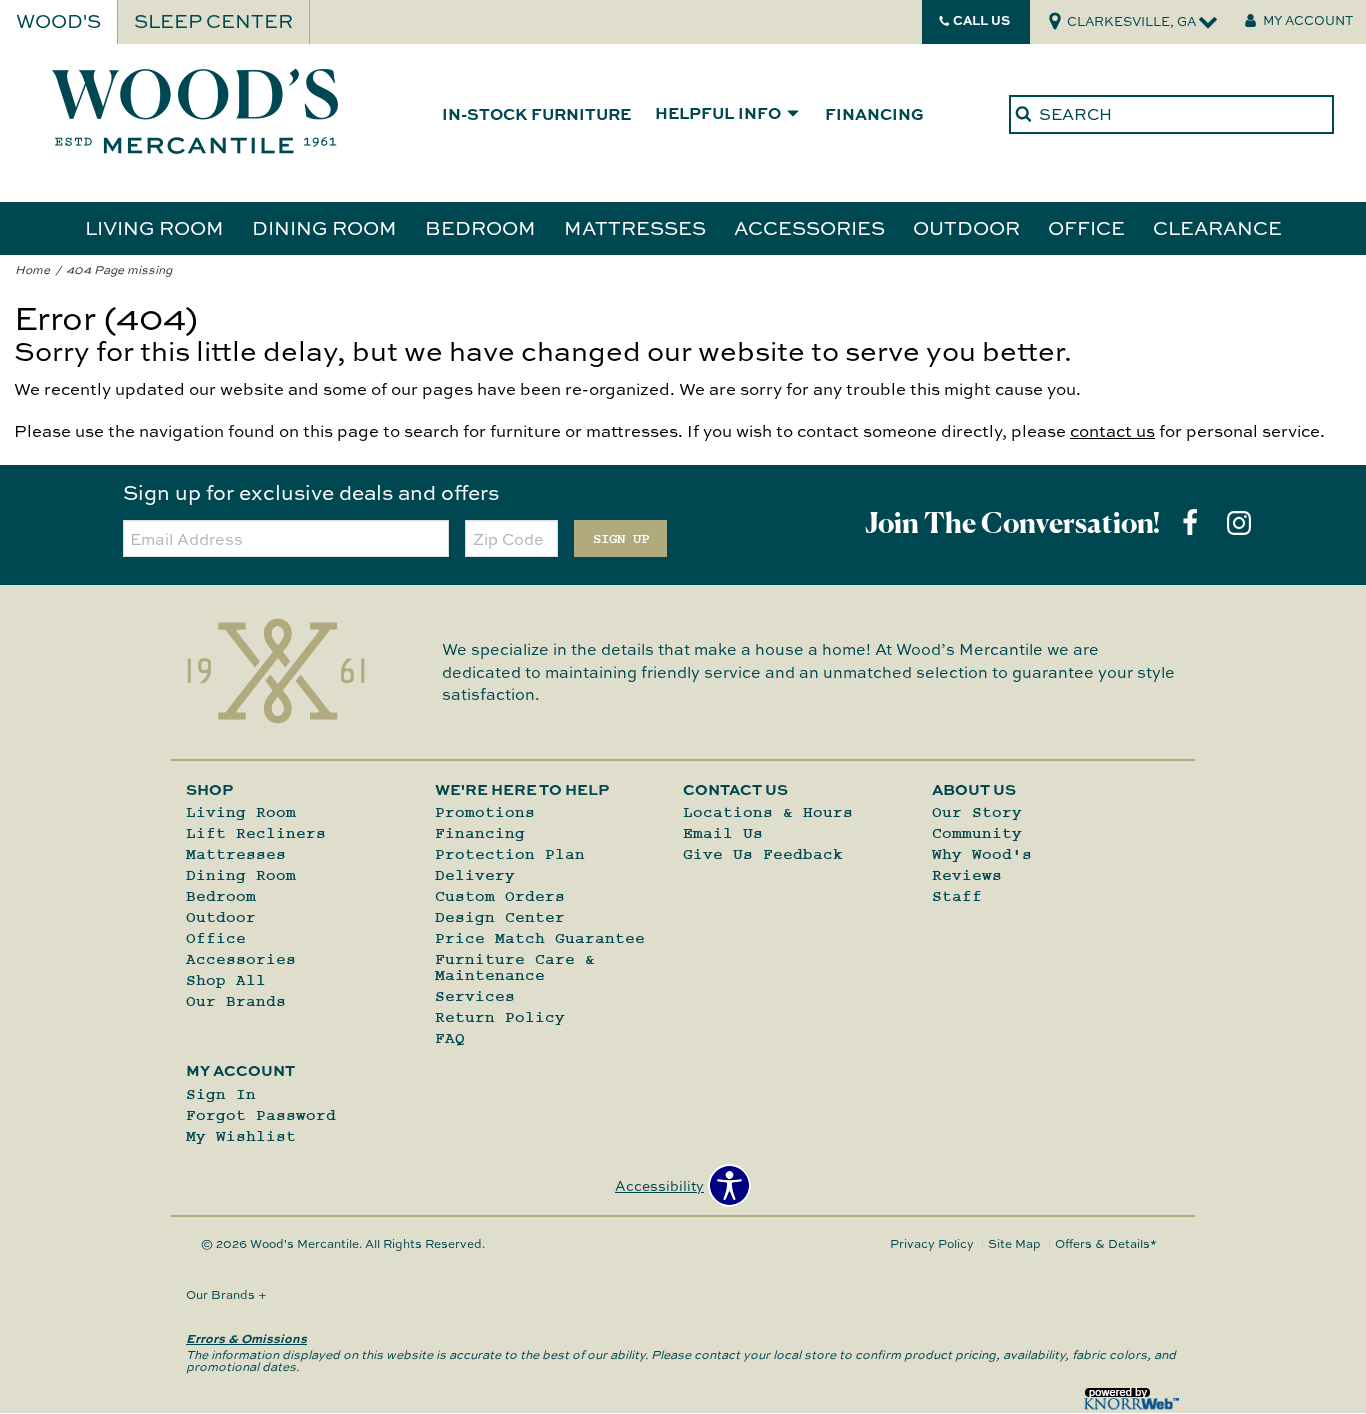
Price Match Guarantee (540, 938)
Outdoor (966, 227)
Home (32, 269)
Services (475, 996)
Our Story (977, 812)
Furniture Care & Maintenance (515, 967)
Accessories (809, 227)
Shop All (226, 980)
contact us (1112, 430)
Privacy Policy (932, 1243)
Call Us (981, 20)
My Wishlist (241, 1136)
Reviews (967, 875)
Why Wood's (982, 854)
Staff (957, 896)
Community (977, 833)
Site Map (1014, 1243)
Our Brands (236, 1001)
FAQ (450, 1038)
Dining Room (324, 227)
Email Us (723, 833)
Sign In (221, 1094)
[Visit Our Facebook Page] (1191, 522)
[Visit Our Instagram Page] (1239, 522)
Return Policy (500, 1017)
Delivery (475, 875)
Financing (874, 113)
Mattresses (635, 227)
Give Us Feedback (763, 854)
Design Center (500, 917)
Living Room (154, 227)
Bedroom (480, 227)
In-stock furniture (536, 113)
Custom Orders (500, 896)
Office (1086, 227)
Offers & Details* (1106, 1243)
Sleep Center (213, 21)
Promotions (485, 812)
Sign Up (621, 539)
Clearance (1217, 227)
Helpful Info (718, 114)
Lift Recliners (256, 833)
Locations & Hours (768, 812)
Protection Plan (510, 854)
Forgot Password (261, 1115)
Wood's (58, 21)
